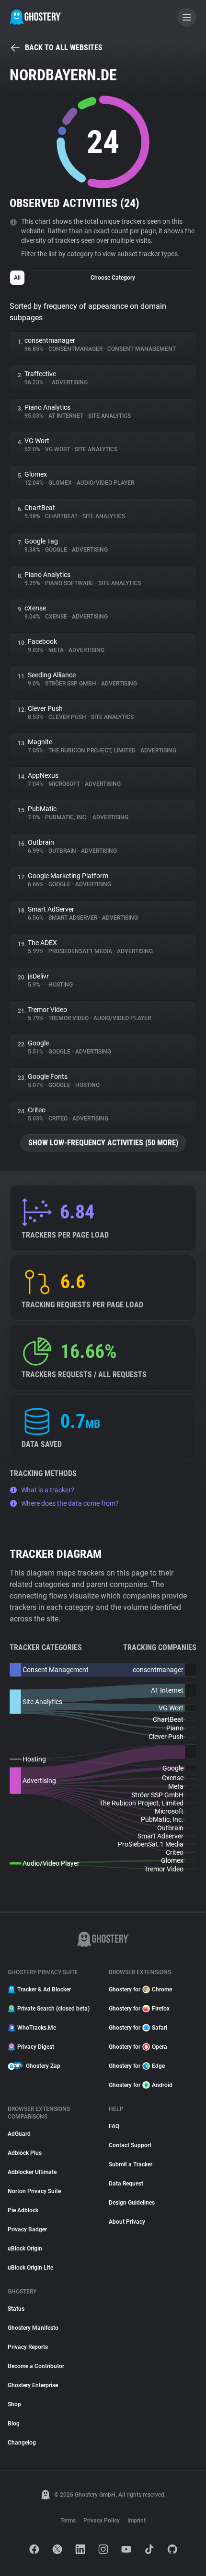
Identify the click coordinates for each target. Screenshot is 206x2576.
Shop (14, 2404)
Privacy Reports (28, 2347)
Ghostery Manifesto (33, 2328)
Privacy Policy (102, 2521)
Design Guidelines (132, 2203)
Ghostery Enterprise (33, 2385)
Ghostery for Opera (138, 2047)
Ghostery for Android (141, 2085)
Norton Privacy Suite (34, 2191)
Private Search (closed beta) (53, 2009)
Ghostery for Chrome (140, 1989)
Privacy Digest (36, 2047)
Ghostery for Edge (137, 2066)
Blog (14, 2424)
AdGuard (19, 2134)
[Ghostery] (36, 17)
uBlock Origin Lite (30, 2268)
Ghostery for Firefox (139, 2009)
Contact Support (130, 2145)
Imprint (137, 2521)
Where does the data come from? (70, 1503)
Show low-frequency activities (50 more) (103, 1143)
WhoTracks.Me (37, 2028)
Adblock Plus (25, 2153)
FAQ (114, 2126)
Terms (68, 2521)
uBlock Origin (25, 2249)
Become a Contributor (36, 2366)
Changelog (22, 2443)
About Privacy (127, 2222)
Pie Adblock (23, 2210)
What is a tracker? (48, 1490)
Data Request (126, 2184)
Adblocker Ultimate (32, 2172)
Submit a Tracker (131, 2164)
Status (16, 2309)
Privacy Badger (27, 2229)
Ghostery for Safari (138, 2028)
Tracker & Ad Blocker (44, 1989)
